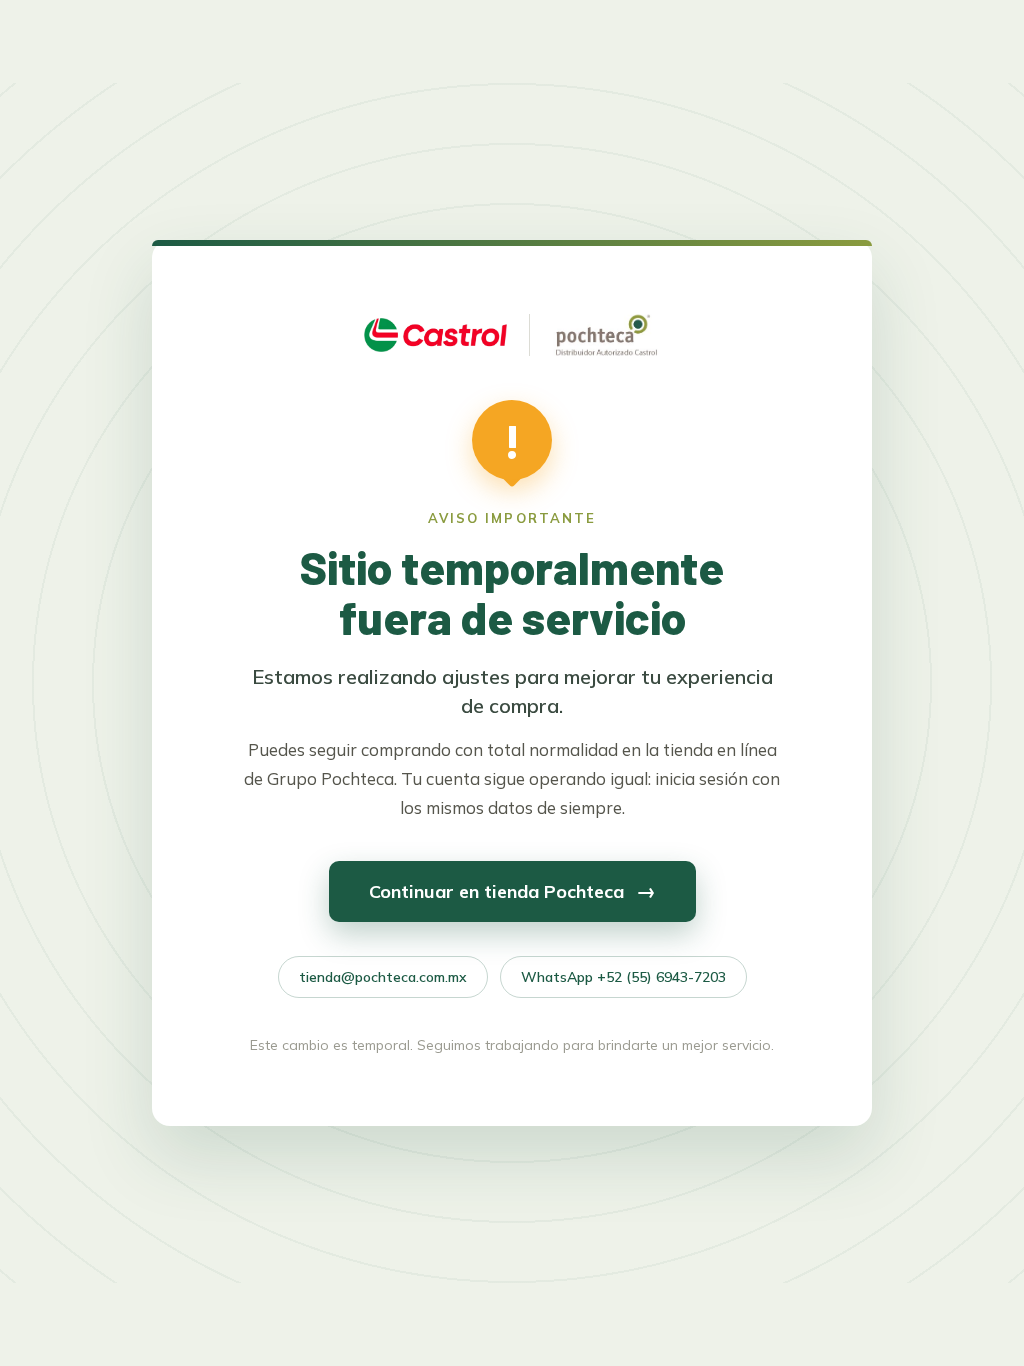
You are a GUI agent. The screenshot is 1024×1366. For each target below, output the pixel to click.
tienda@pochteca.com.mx (383, 977)
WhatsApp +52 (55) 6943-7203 (623, 977)
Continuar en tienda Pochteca (512, 890)
